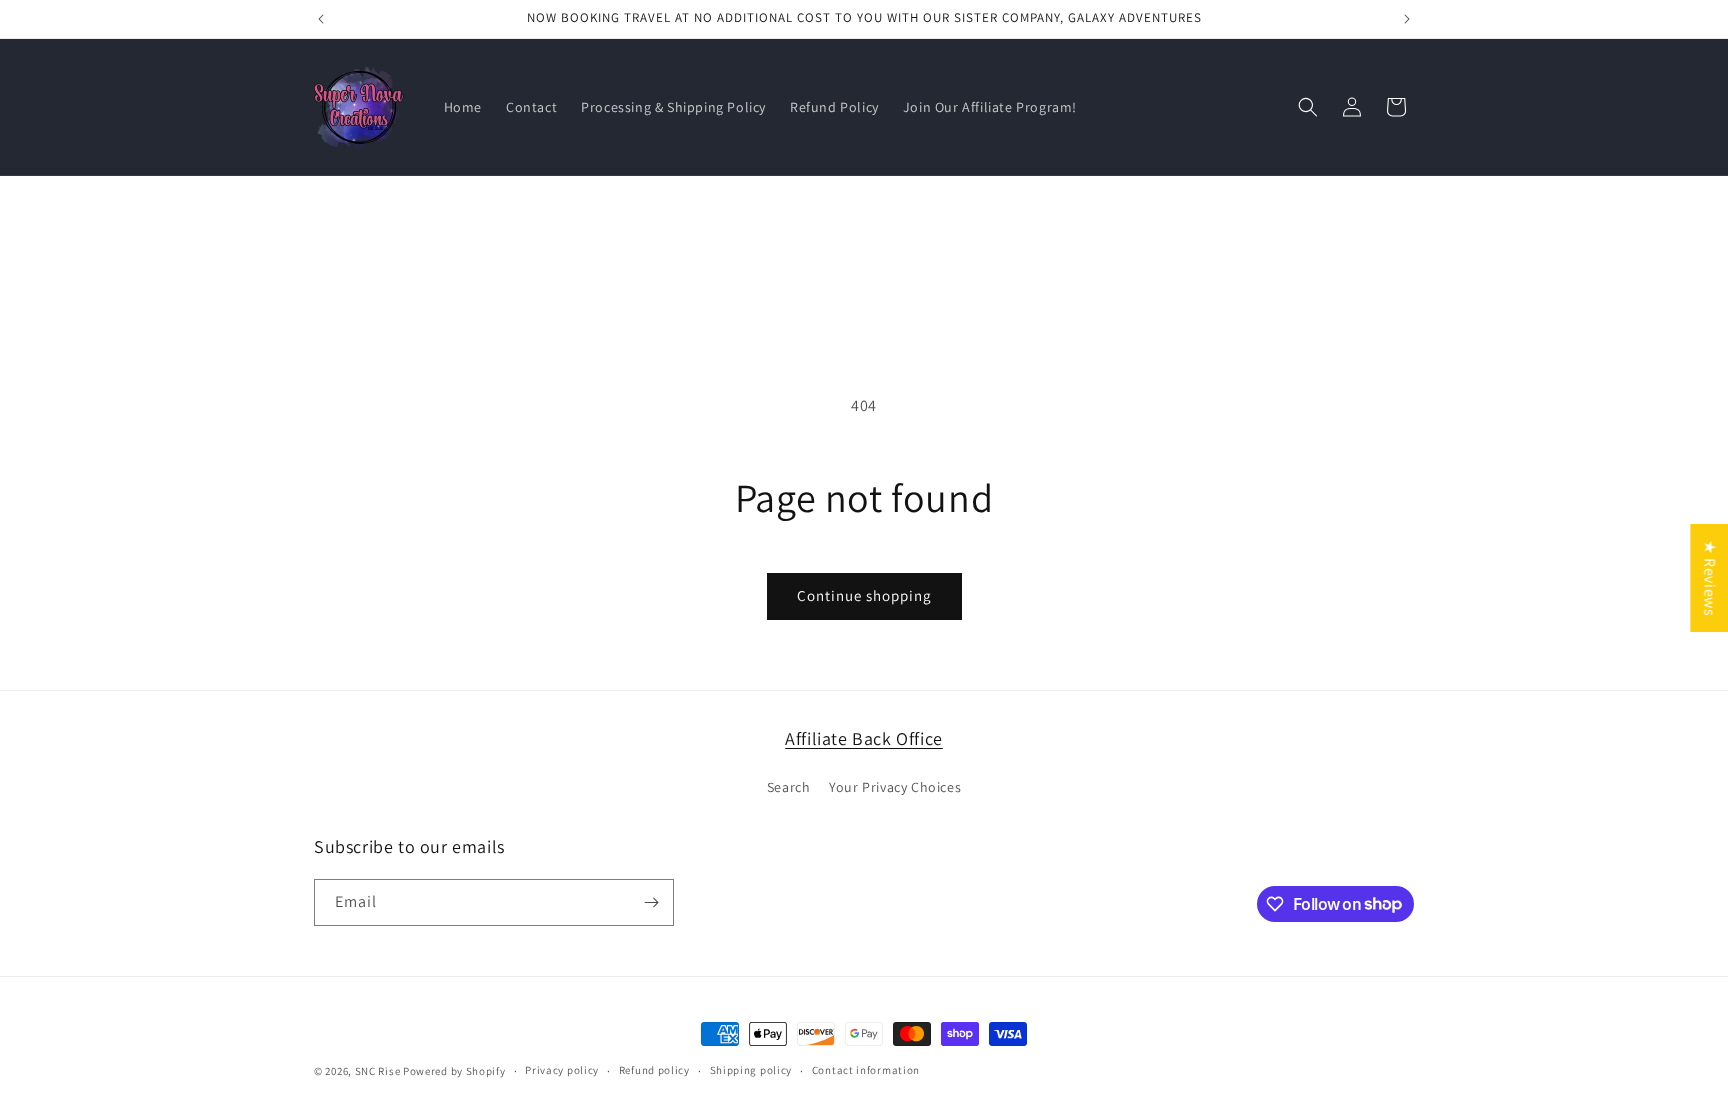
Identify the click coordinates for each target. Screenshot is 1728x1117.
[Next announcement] (1407, 19)
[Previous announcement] (321, 19)
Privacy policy (562, 1070)
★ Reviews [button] (1709, 577)
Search (789, 787)
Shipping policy (751, 1070)
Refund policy (654, 1070)
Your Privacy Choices (895, 787)
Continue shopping (864, 595)
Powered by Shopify (454, 1071)
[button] (1308, 107)
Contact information (866, 1070)
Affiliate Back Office (864, 738)
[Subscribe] (651, 902)
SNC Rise (378, 1071)
